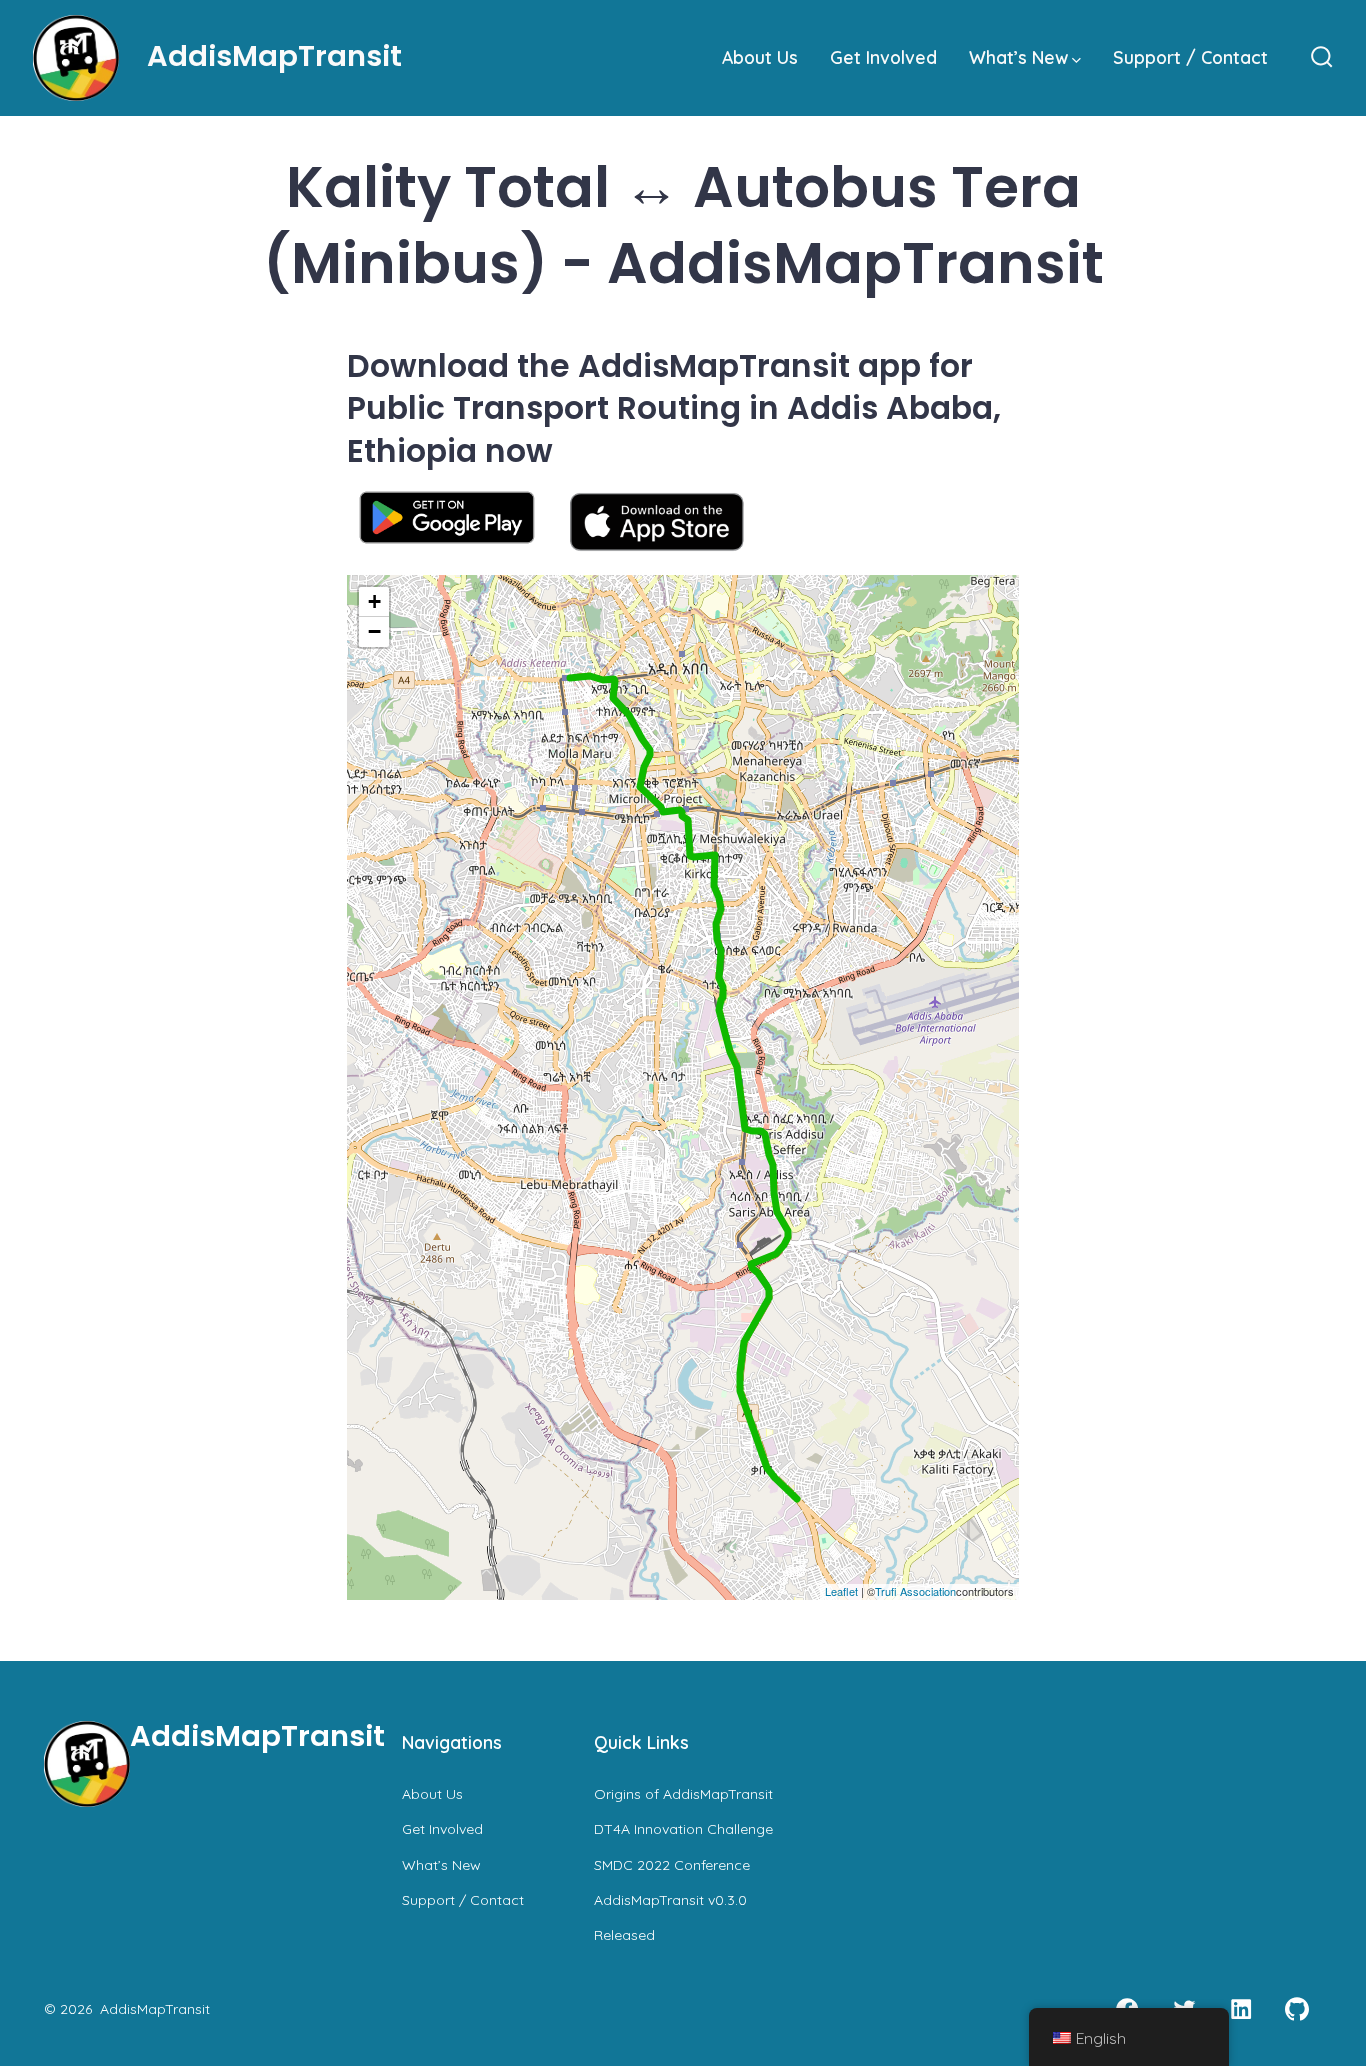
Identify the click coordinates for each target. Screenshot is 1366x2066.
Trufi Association (915, 1591)
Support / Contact (1190, 57)
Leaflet (841, 1591)
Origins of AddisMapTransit (683, 1794)
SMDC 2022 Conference (672, 1865)
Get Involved (883, 57)
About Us (760, 57)
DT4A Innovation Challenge (683, 1829)
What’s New (1018, 57)
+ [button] (374, 601)
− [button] (374, 631)
